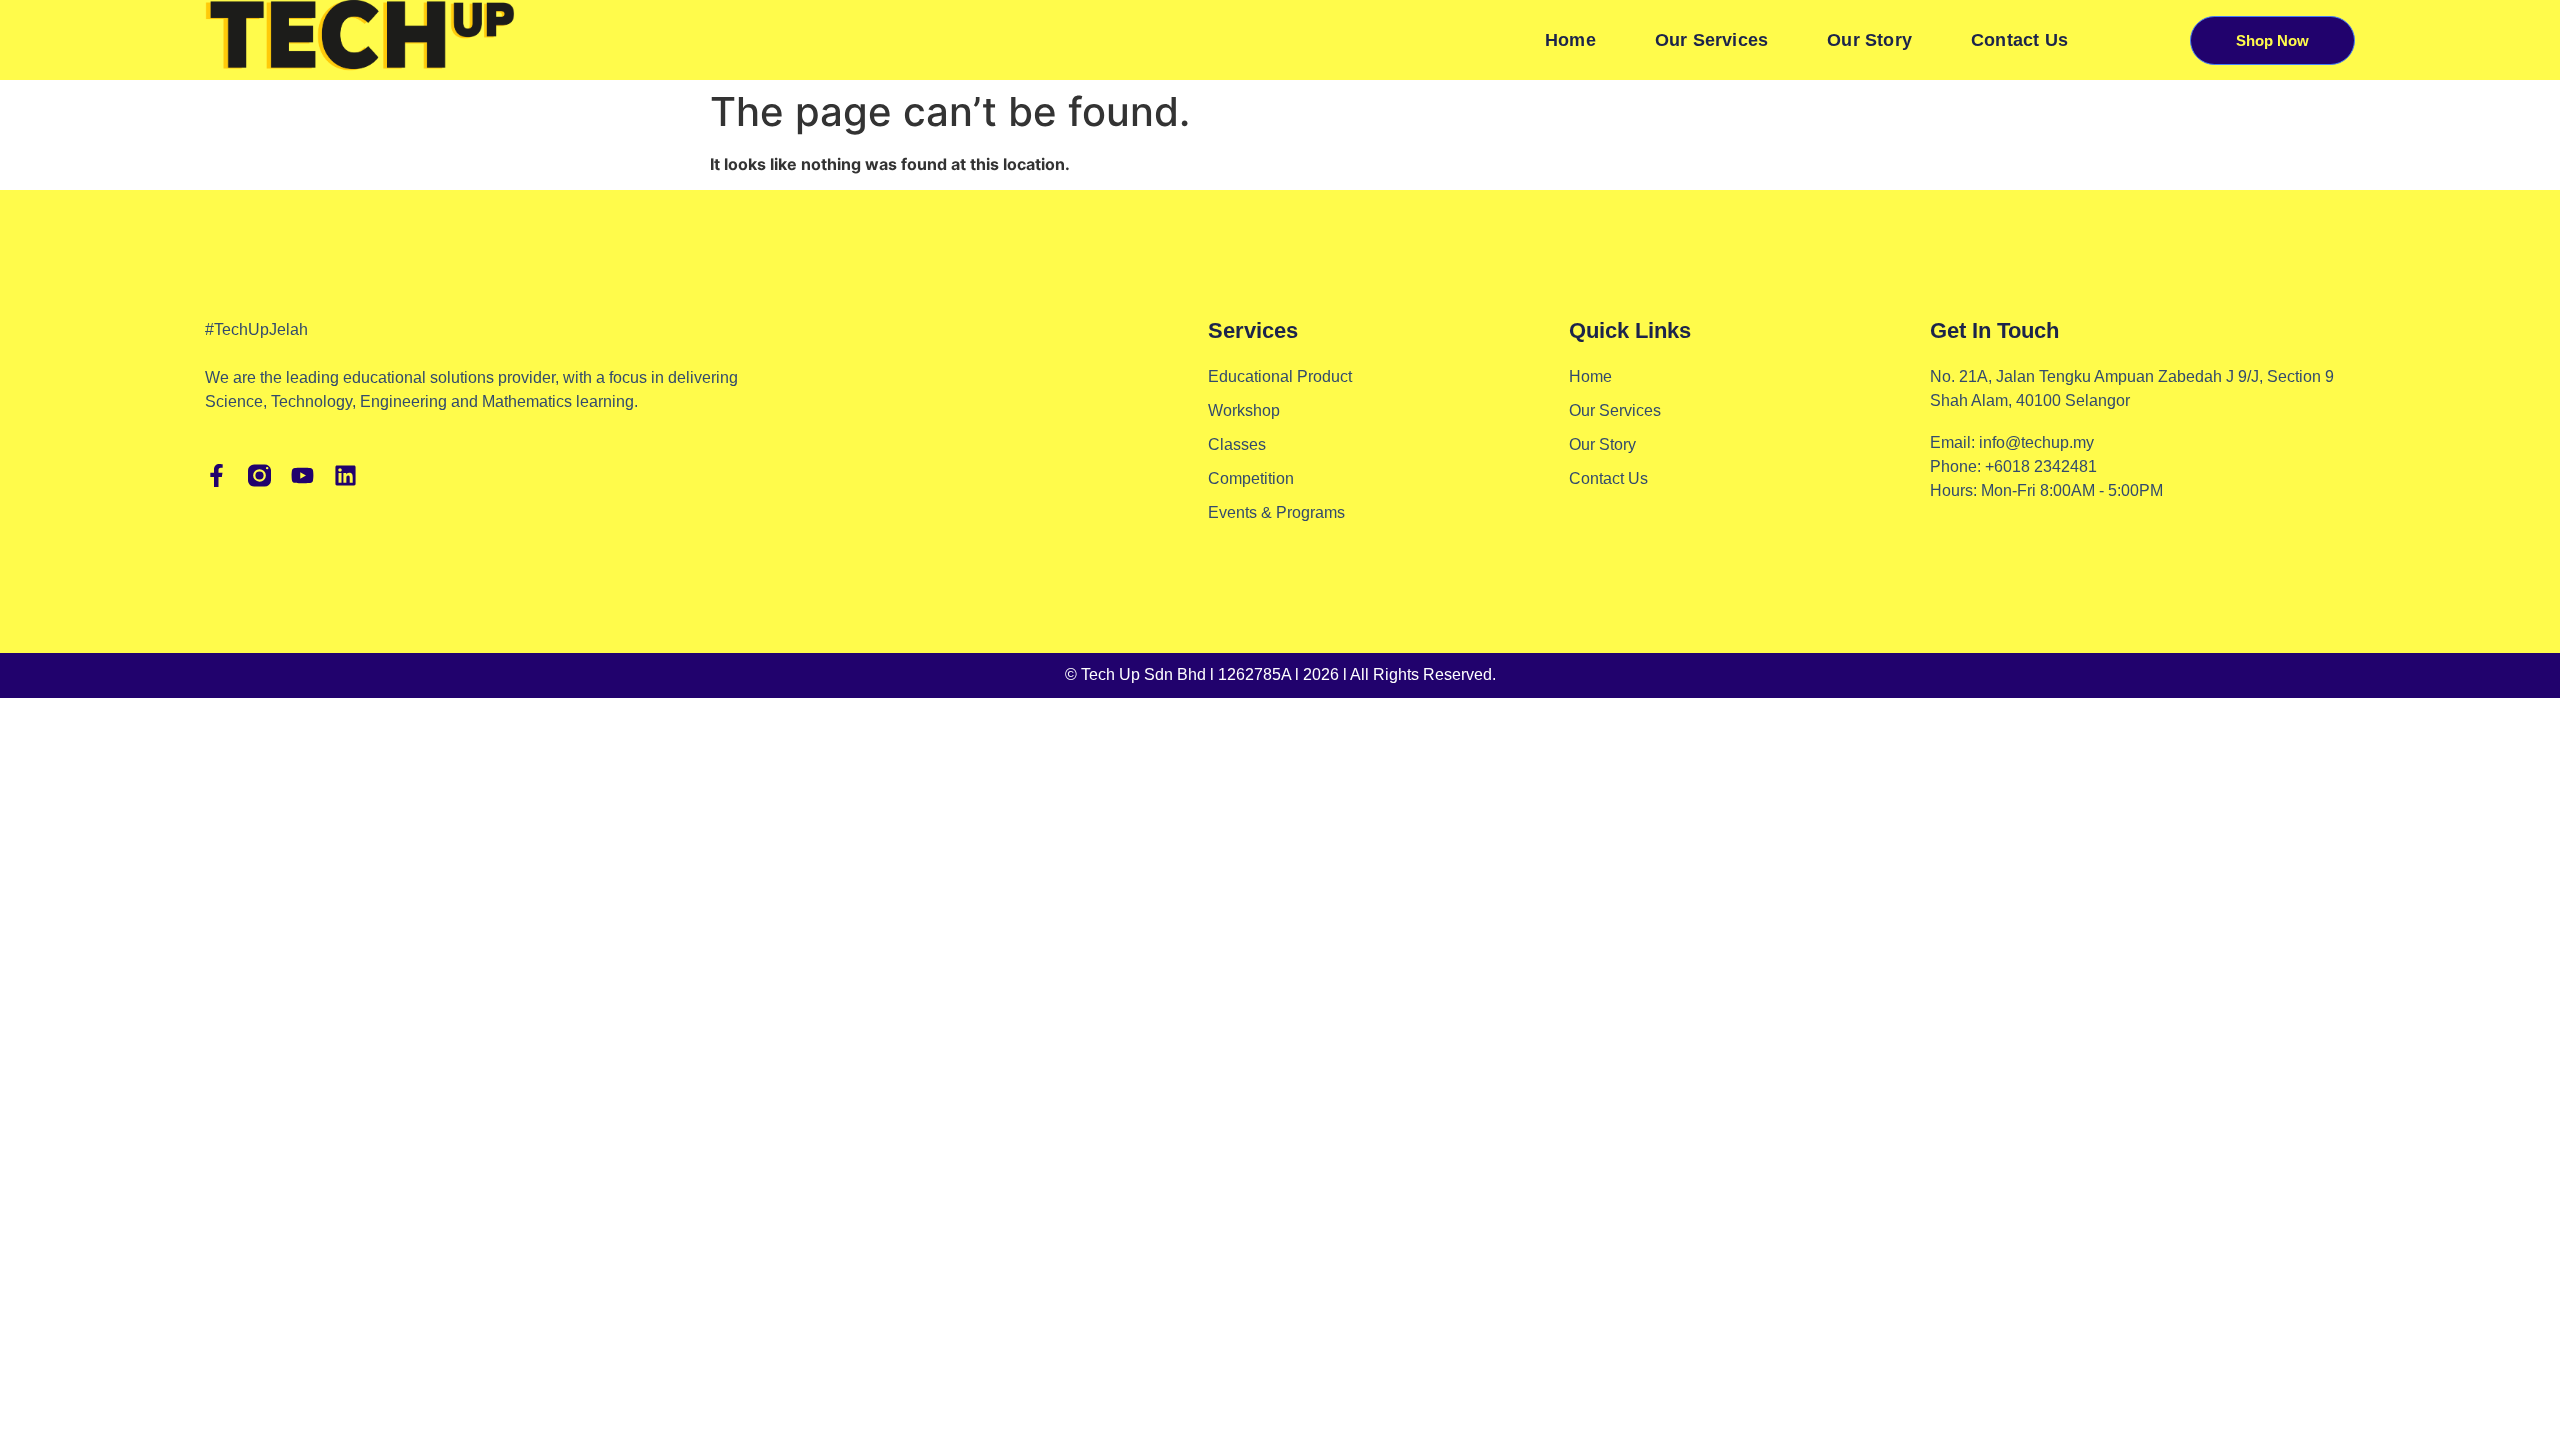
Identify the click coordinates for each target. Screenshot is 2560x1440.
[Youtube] (302, 475)
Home (1570, 40)
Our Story (1869, 40)
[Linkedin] (345, 475)
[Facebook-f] (216, 475)
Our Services (1711, 40)
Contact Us (2019, 40)
